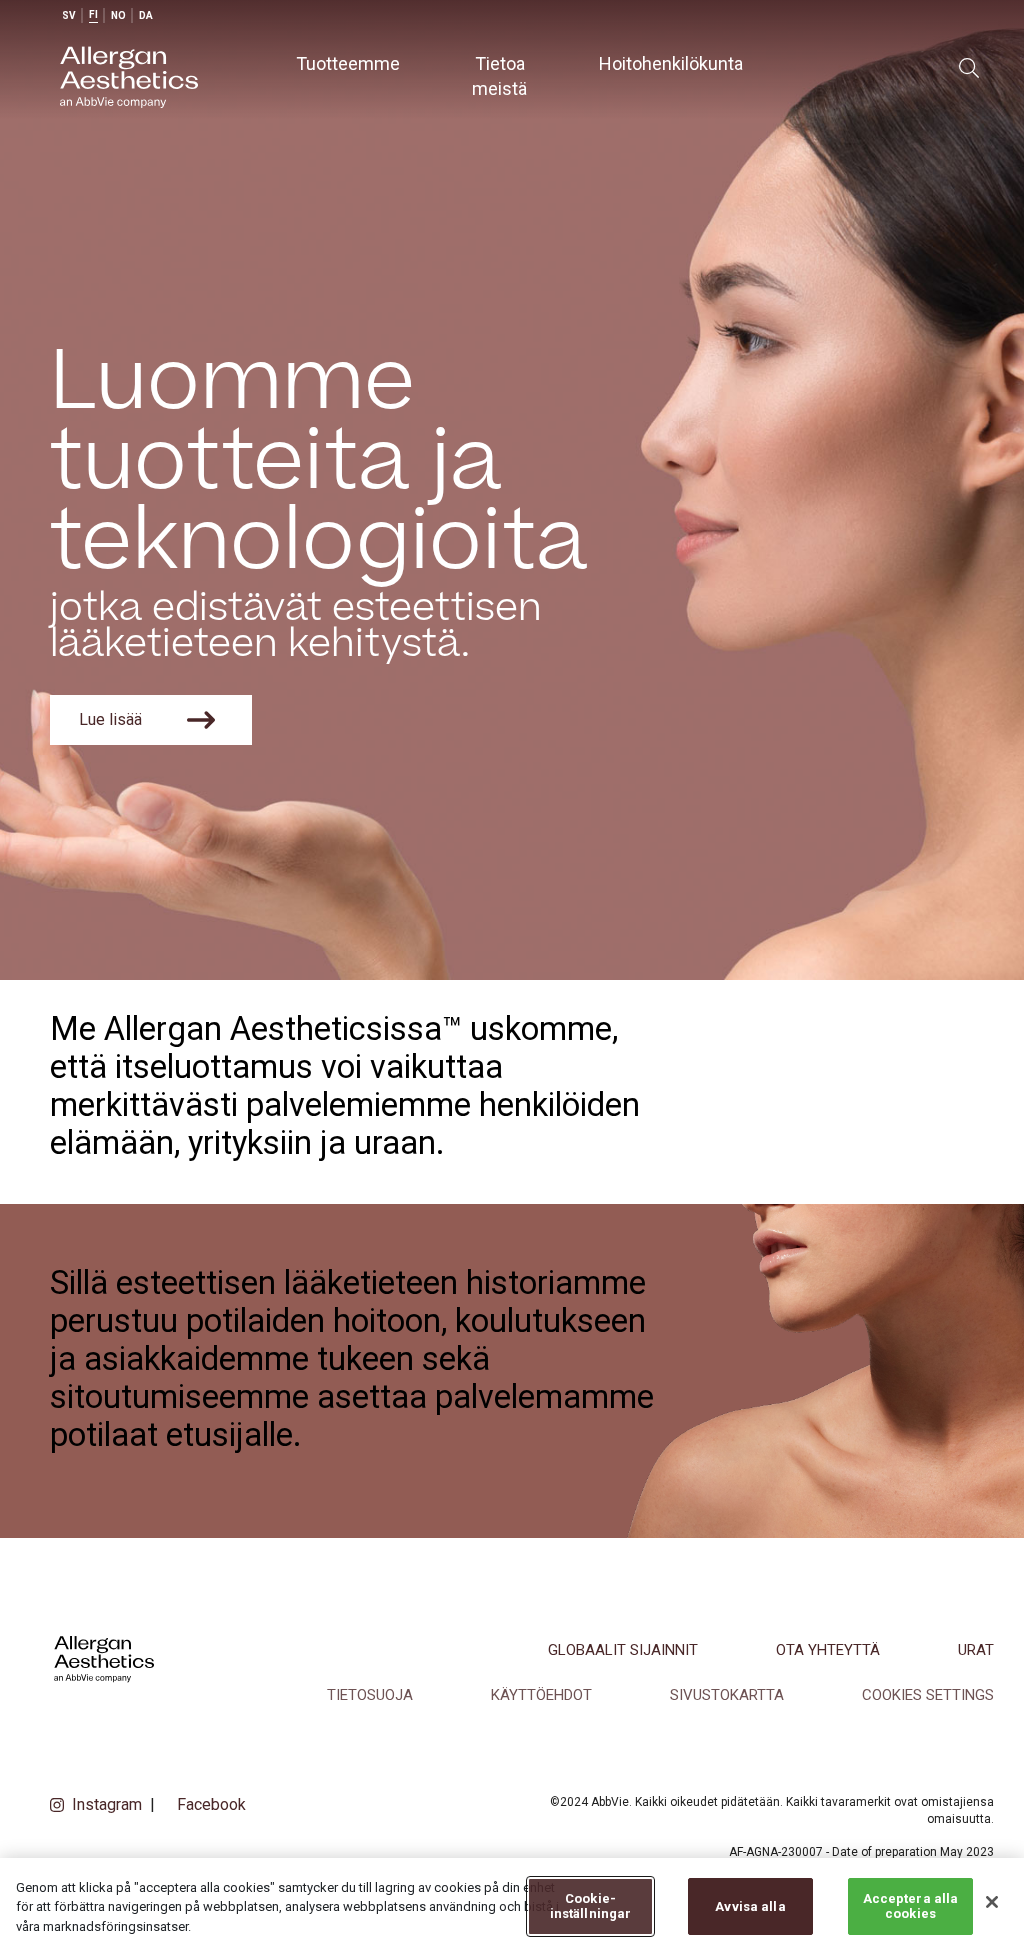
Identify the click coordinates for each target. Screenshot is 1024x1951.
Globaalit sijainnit (623, 1650)
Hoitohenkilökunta (671, 63)
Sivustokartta (727, 1695)
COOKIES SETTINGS (928, 1695)
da (146, 15)
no (118, 15)
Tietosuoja (370, 1695)
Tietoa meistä (499, 76)
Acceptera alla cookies (911, 1906)
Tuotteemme (348, 63)
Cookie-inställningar (591, 1906)
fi (93, 14)
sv (69, 15)
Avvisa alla (750, 1906)
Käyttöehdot (541, 1695)
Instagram (107, 1804)
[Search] (969, 68)
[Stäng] (992, 1902)
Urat (976, 1650)
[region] (512, 1904)
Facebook (211, 1804)
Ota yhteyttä (828, 1650)
